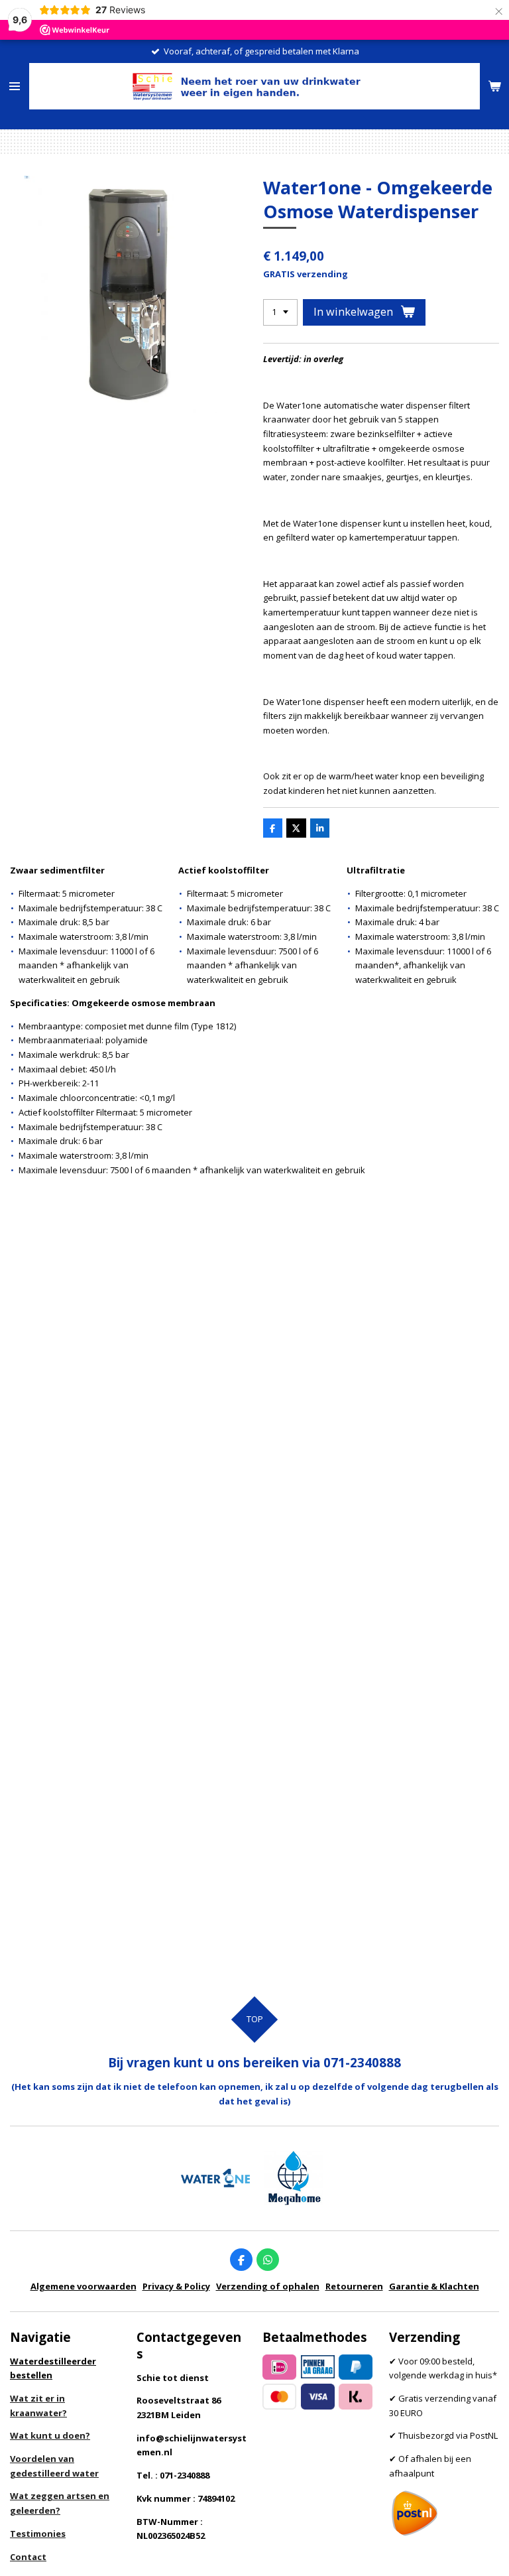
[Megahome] (294, 2178)
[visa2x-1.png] (317, 2397)
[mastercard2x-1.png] (280, 2397)
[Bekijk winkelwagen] (494, 86)
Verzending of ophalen (268, 2286)
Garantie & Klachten (434, 2286)
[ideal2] (280, 2367)
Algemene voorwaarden (84, 2286)
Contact (28, 2557)
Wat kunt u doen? (50, 2435)
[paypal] (356, 2367)
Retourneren (354, 2286)
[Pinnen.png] (317, 2367)
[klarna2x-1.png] (356, 2397)
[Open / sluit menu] (15, 86)
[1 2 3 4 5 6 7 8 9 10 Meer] (280, 313)
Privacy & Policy (176, 2286)
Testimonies (38, 2534)
